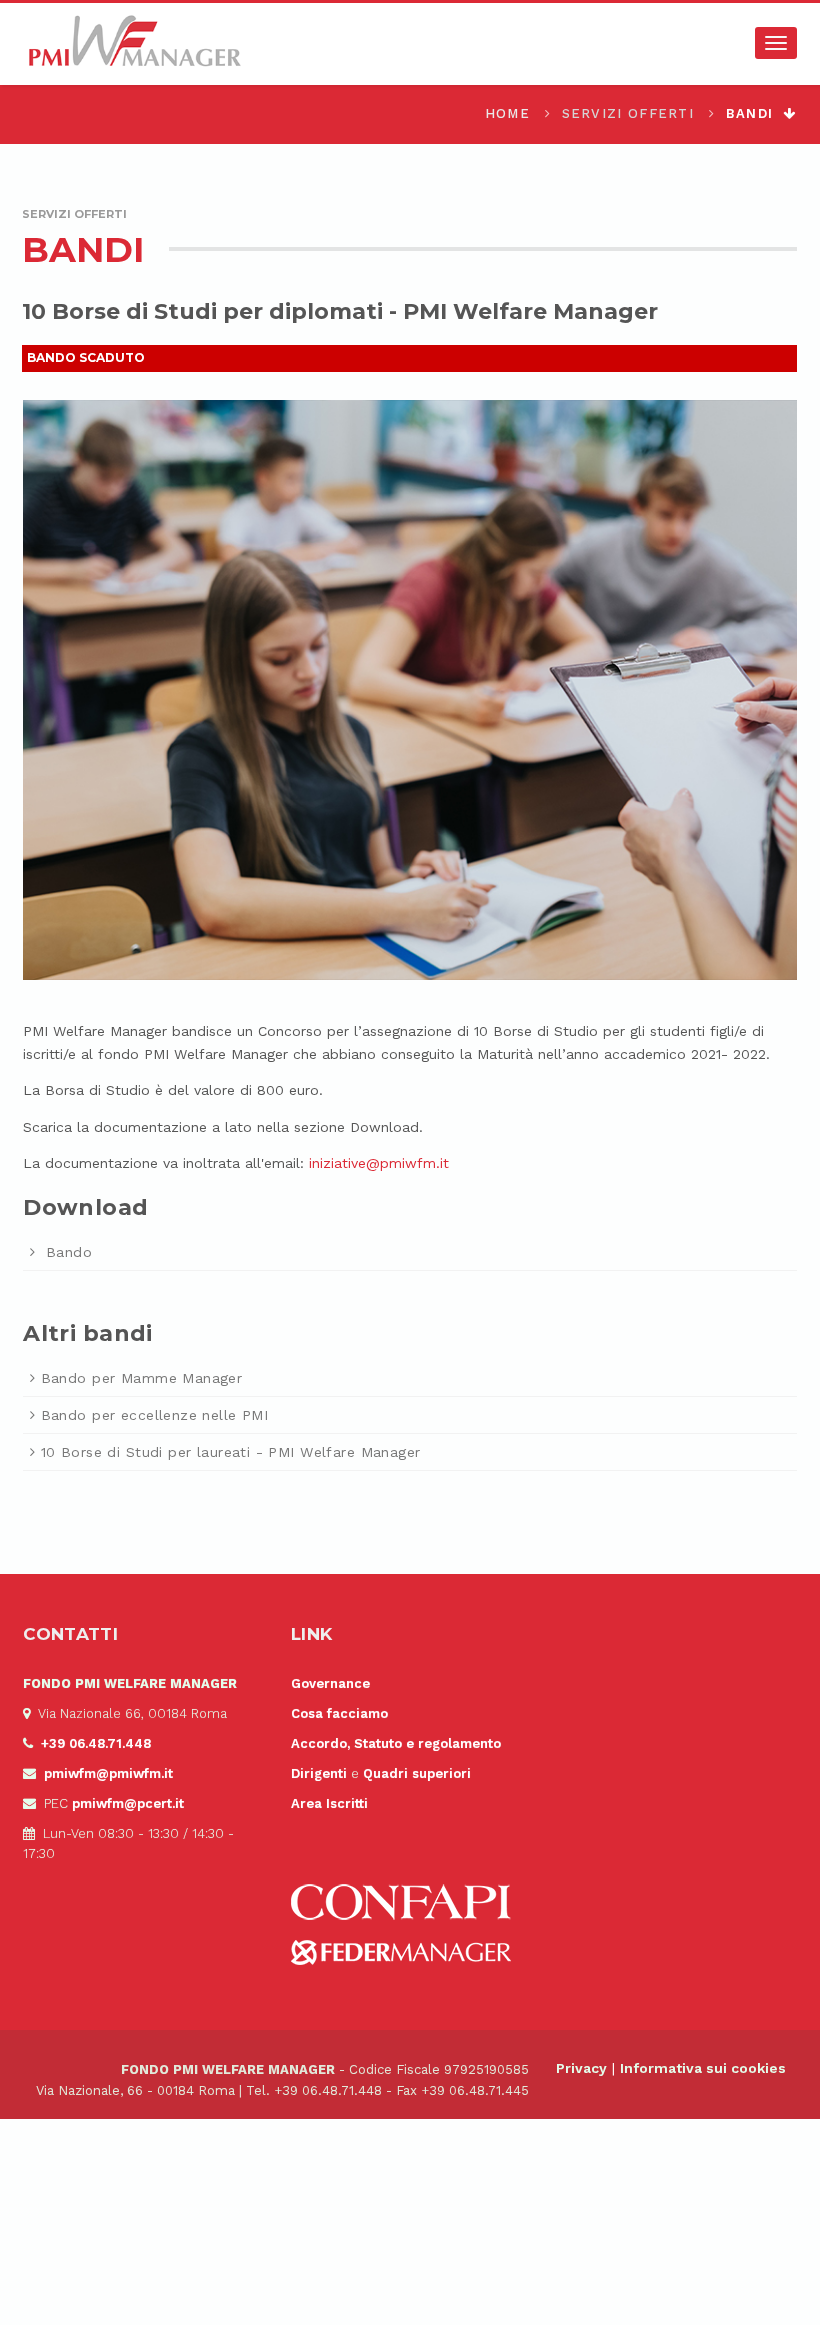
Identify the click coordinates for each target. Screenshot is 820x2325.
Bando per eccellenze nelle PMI (154, 1415)
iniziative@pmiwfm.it (379, 1163)
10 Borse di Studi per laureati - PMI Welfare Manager (230, 1452)
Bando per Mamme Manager (141, 1378)
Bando (66, 1252)
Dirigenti (319, 1773)
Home (507, 113)
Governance (330, 1683)
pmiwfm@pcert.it (128, 1803)
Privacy (581, 2068)
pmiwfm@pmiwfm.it (108, 1773)
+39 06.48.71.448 (96, 1743)
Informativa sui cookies (703, 2068)
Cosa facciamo (339, 1713)
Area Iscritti (329, 1803)
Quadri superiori (417, 1773)
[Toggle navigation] (776, 43)
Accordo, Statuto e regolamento (396, 1743)
